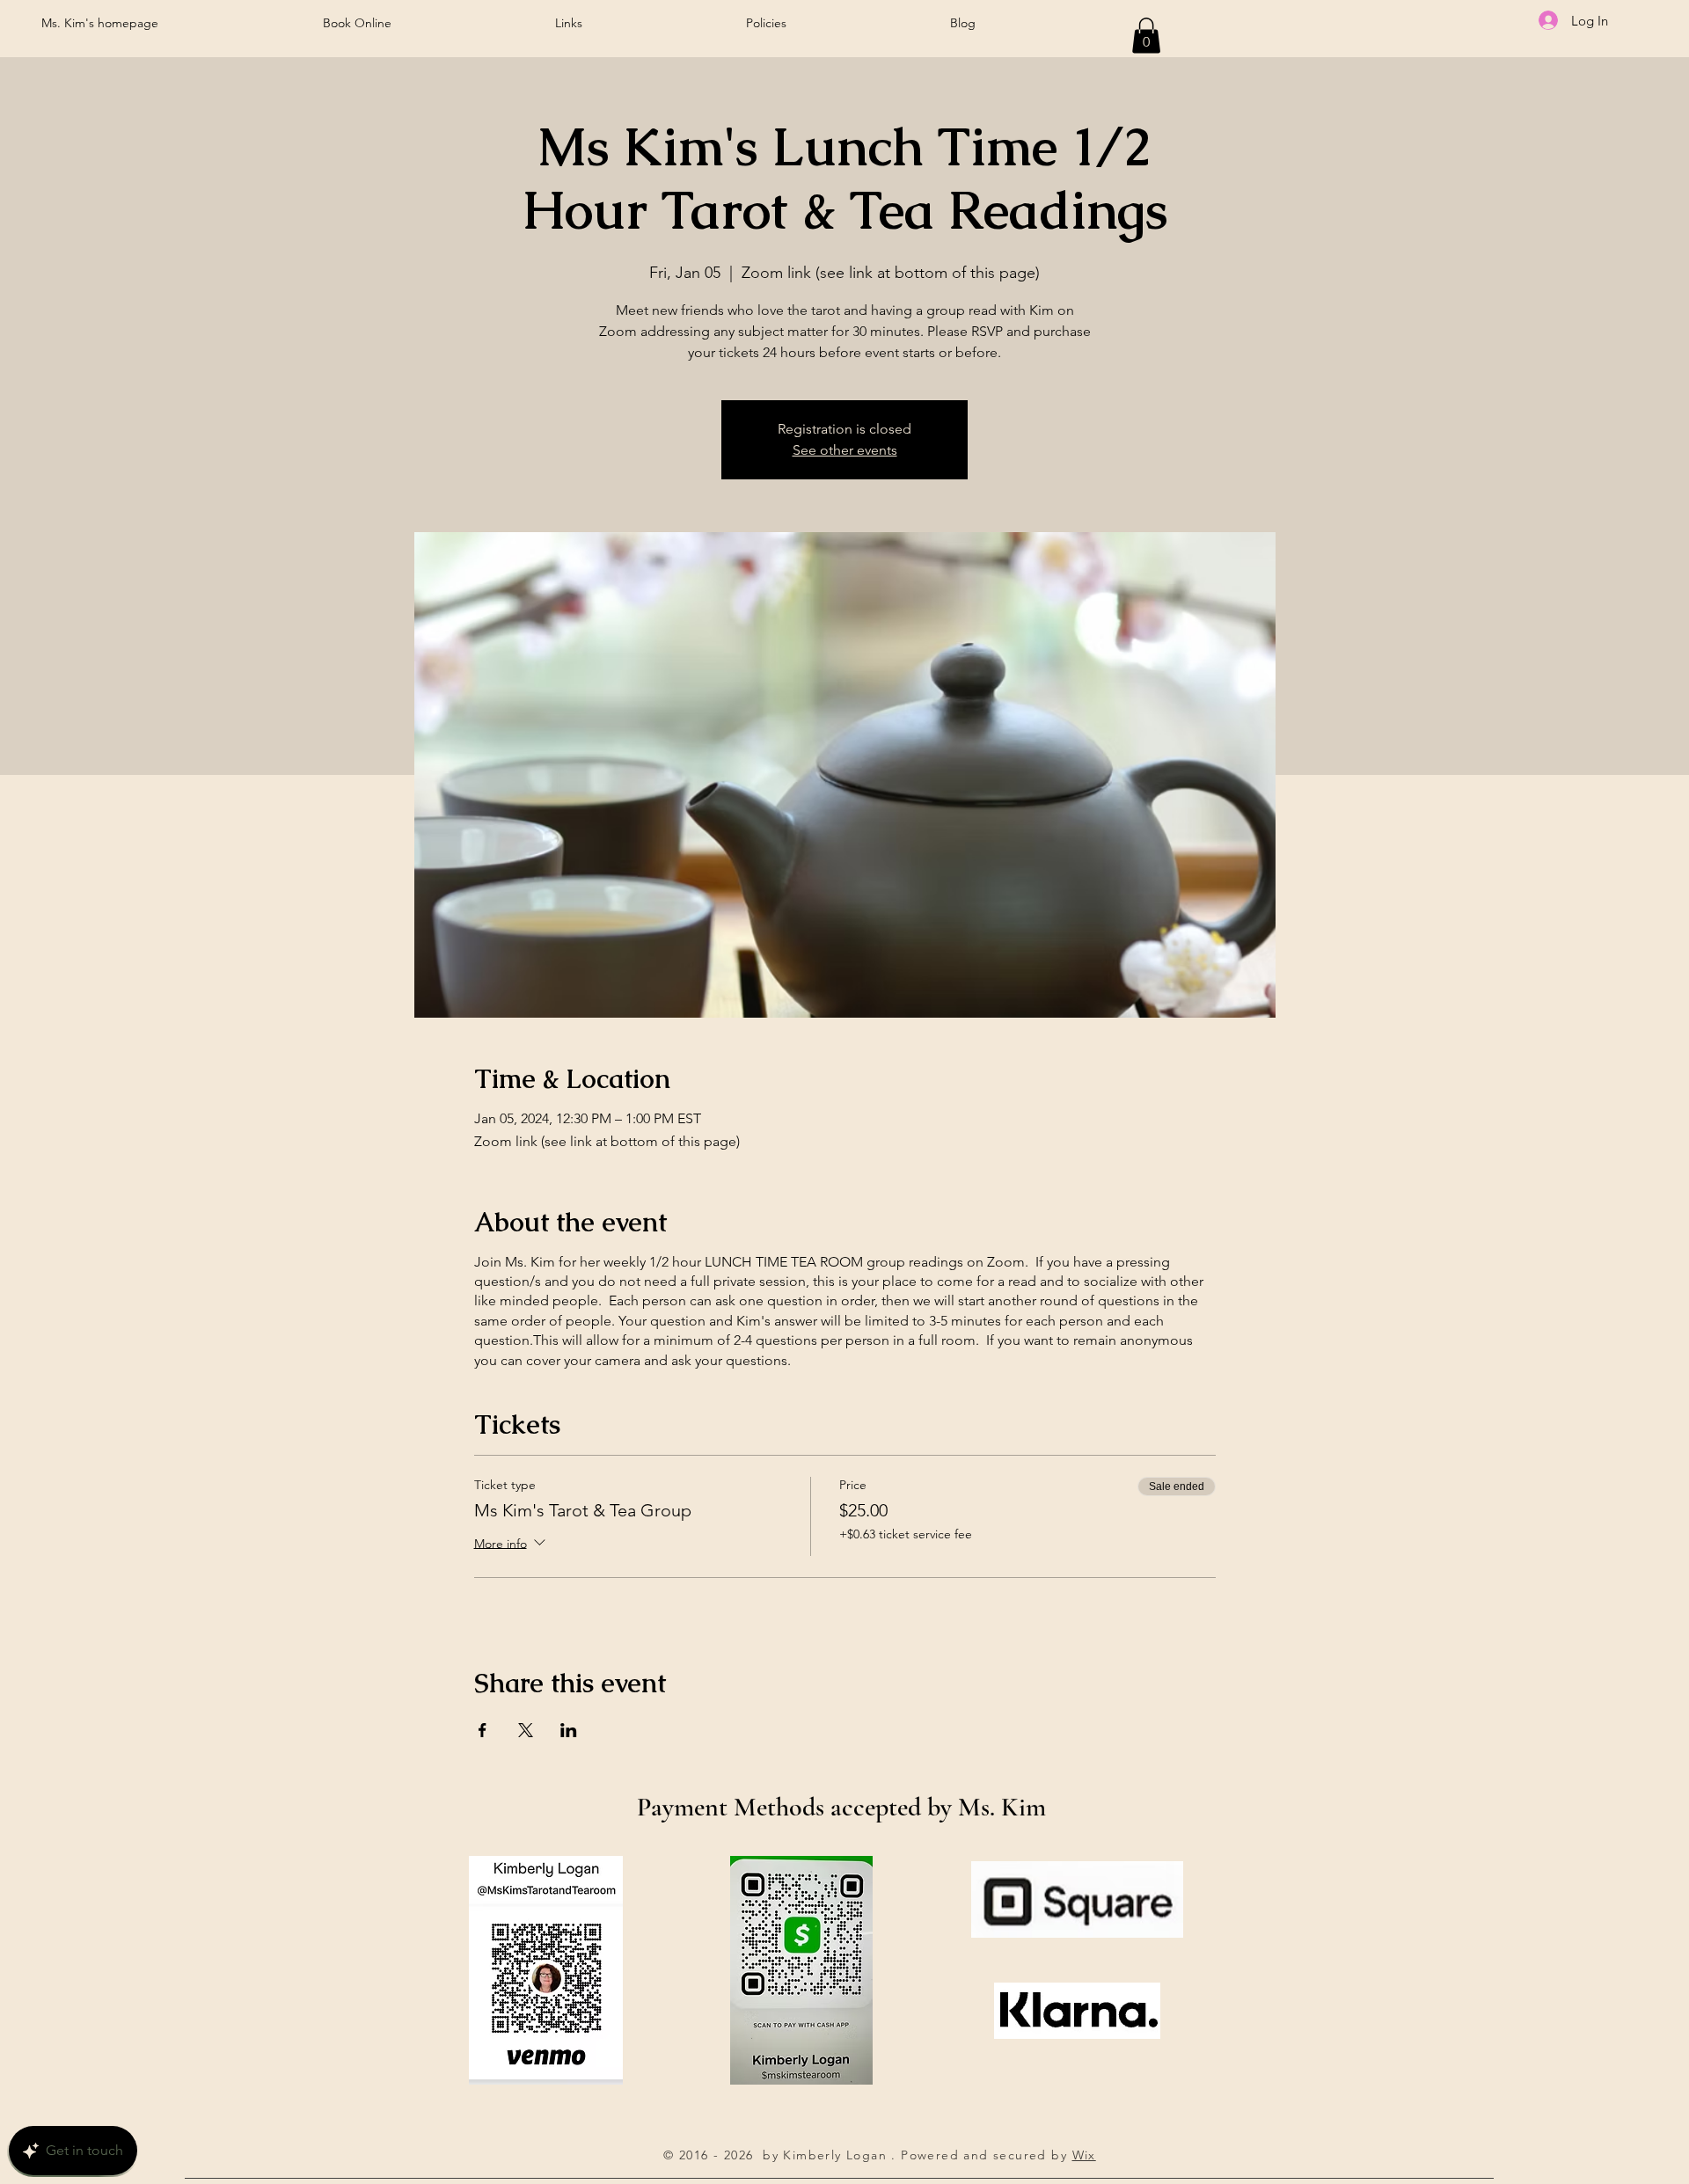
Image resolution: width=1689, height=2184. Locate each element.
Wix (1084, 2155)
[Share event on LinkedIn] (569, 1730)
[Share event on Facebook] (483, 1730)
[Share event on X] (526, 1730)
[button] (1146, 36)
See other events (845, 450)
